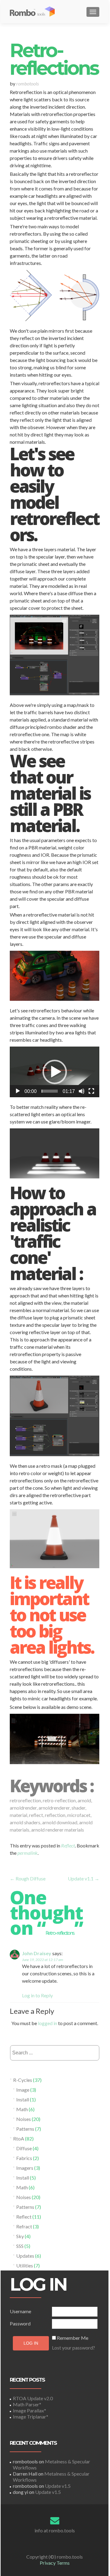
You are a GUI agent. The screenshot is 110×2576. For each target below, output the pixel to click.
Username (20, 2311)
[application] (55, 1072)
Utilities (25, 2265)
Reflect (68, 1845)
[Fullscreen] (91, 1091)
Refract (24, 2226)
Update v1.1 (84, 1878)
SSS (20, 2246)
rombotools (28, 83)
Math (22, 2109)
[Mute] (82, 1091)
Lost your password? (73, 2348)
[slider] (50, 1091)
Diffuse (24, 2148)
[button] (55, 1072)
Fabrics (24, 2158)
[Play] (18, 1091)
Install (23, 2099)
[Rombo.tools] (36, 12)
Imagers (25, 2168)
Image (23, 2090)
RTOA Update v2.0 (33, 2398)
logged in (48, 2023)
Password (20, 2323)
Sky (20, 2236)
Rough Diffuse (28, 1878)
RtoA (19, 2138)
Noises (24, 2119)
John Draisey (37, 1953)
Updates (25, 2256)
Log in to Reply (37, 1995)
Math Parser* (27, 2404)
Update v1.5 (58, 2486)
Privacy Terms (55, 2563)
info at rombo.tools (55, 2530)
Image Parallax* (29, 2410)
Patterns (25, 2129)
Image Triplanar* (31, 2417)
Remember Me (73, 2338)
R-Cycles (23, 2080)
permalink (28, 1853)
